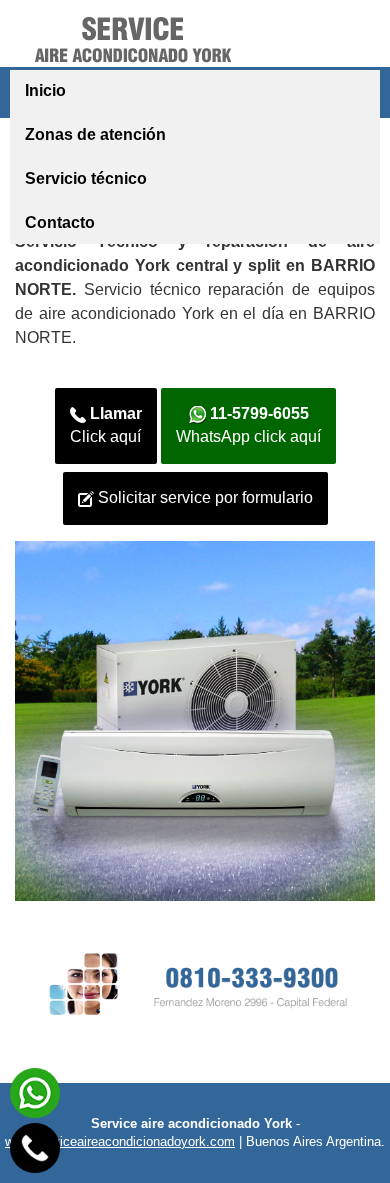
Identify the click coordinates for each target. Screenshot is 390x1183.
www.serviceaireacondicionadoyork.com (120, 1141)
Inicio (45, 90)
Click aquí (106, 425)
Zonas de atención (95, 134)
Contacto (60, 222)
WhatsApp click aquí (248, 425)
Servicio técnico (86, 178)
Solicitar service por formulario (203, 497)
